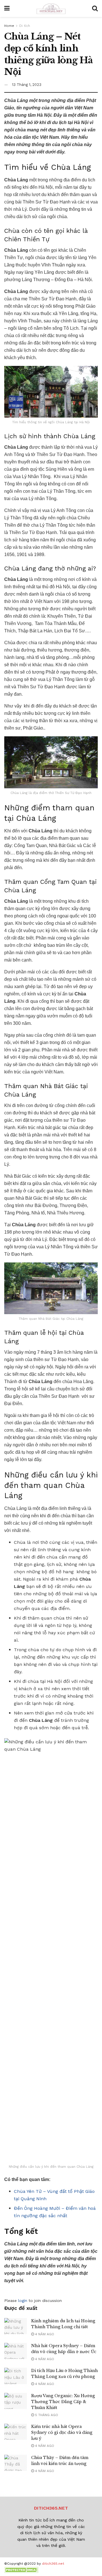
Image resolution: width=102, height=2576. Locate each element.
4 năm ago (44, 2334)
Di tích (25, 26)
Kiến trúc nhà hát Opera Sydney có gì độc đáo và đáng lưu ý (62, 2432)
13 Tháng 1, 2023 (27, 85)
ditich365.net (53, 2564)
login (23, 2301)
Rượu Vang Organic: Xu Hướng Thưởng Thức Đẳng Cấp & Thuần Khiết (63, 2402)
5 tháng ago (46, 2415)
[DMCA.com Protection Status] (21, 2570)
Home (9, 26)
